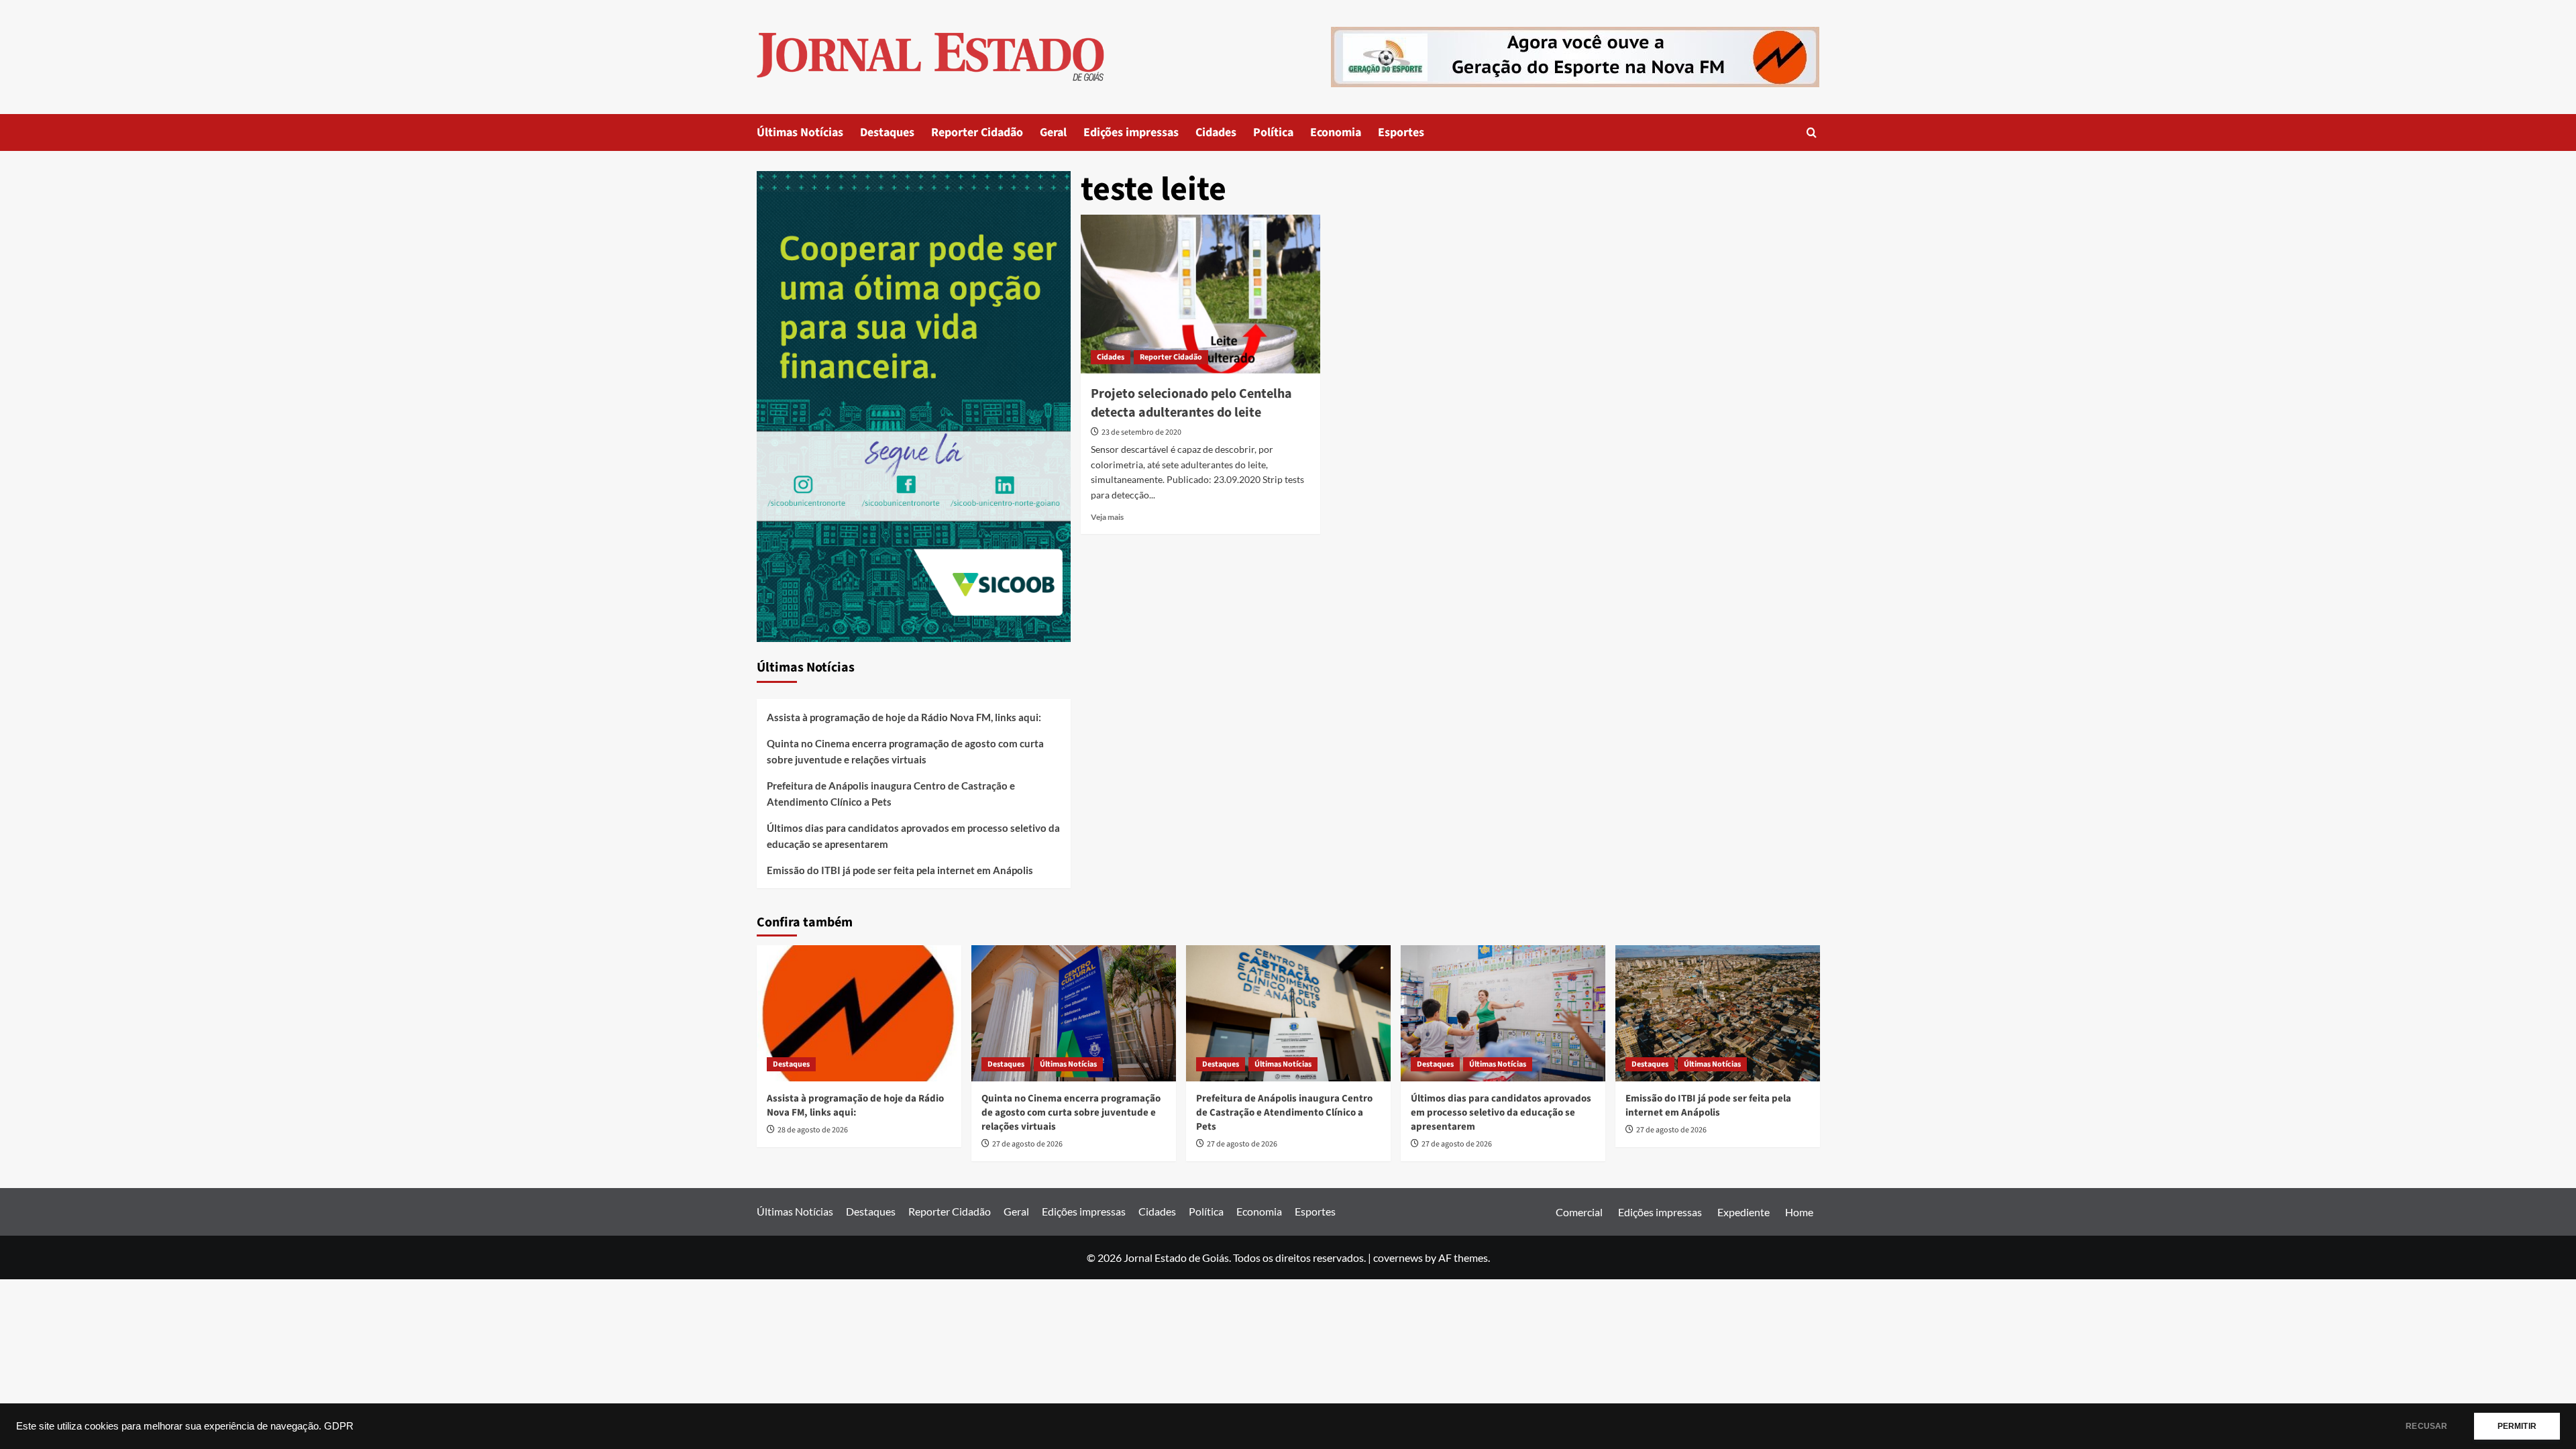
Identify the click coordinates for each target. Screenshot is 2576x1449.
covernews (1398, 1257)
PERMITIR (2517, 1426)
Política (1273, 132)
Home (1799, 1212)
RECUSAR (2426, 1426)
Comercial (1579, 1212)
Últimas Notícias (800, 132)
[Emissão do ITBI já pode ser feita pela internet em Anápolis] (1718, 1013)
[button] (1812, 132)
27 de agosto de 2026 (1027, 1144)
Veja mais (1107, 517)
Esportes (1401, 132)
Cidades (1216, 132)
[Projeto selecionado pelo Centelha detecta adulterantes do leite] (1200, 294)
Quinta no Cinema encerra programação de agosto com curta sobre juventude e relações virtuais (905, 751)
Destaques (887, 132)
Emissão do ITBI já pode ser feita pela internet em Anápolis (900, 870)
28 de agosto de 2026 (813, 1130)
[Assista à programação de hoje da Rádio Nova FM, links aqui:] (859, 1013)
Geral (1053, 132)
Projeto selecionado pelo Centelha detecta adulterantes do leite (1191, 403)
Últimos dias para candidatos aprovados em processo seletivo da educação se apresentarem (913, 836)
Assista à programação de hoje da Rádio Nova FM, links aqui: (904, 717)
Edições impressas (1131, 132)
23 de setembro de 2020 (1141, 432)
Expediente (1743, 1212)
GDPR (339, 1426)
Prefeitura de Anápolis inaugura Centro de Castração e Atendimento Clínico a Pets (891, 794)
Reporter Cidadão (977, 132)
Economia (1336, 132)
